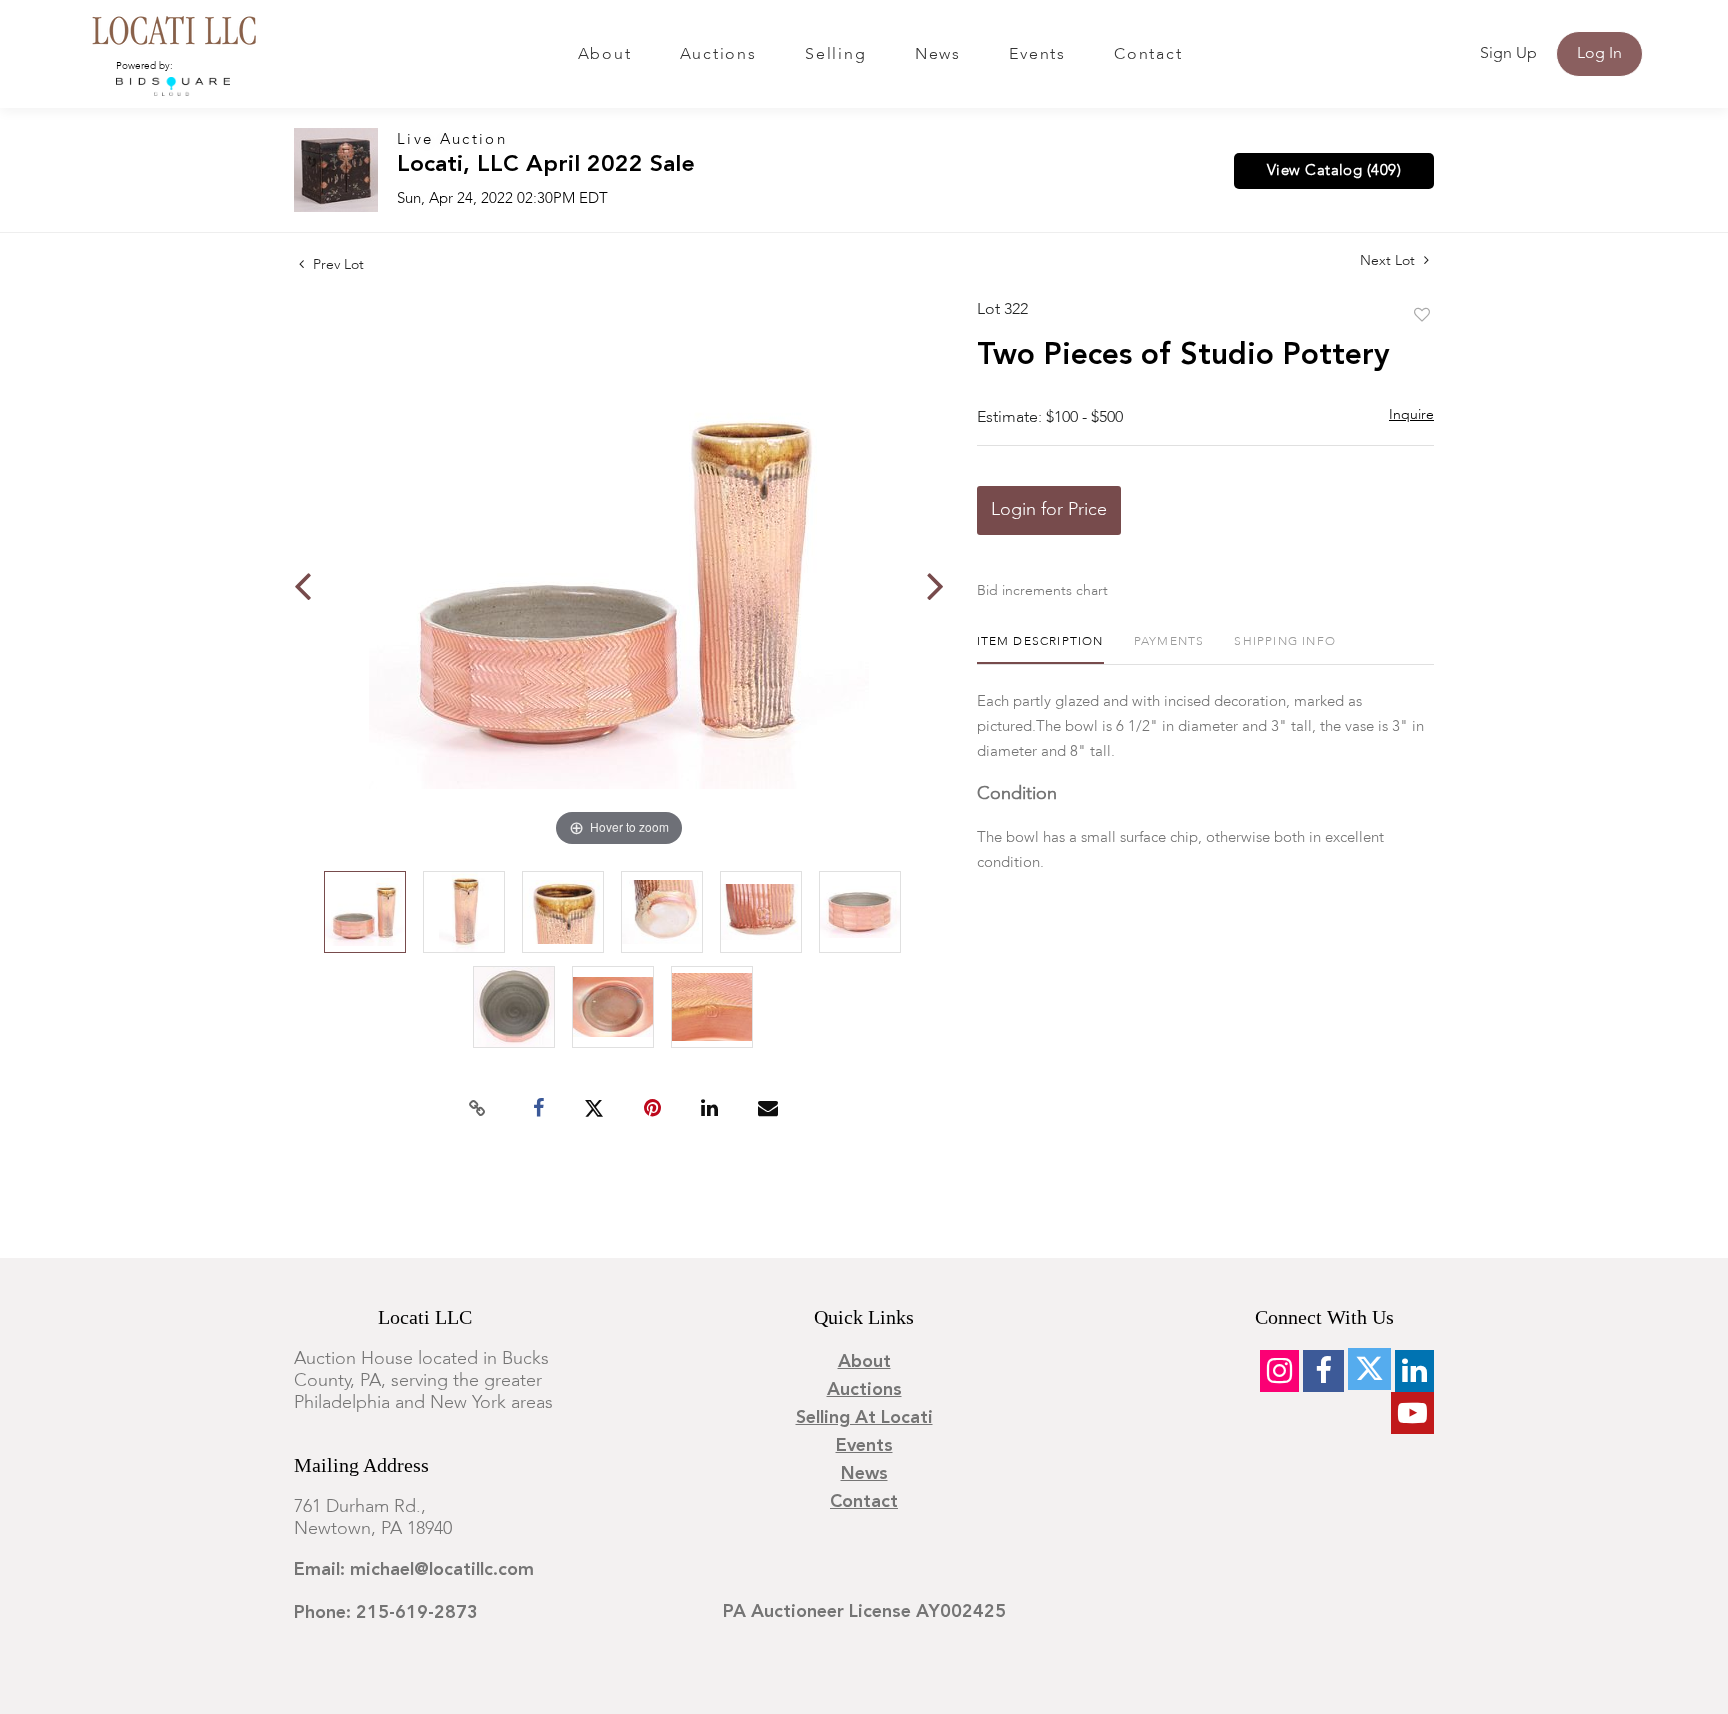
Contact (1148, 55)
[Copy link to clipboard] (478, 1109)
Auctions (718, 55)
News (938, 55)
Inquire (1411, 415)
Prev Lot (336, 265)
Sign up (1508, 54)
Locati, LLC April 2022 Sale (546, 165)
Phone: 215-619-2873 (386, 1613)
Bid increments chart (1042, 591)
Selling (835, 55)
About (605, 55)
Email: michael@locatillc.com (414, 1570)
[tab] (1040, 649)
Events (1037, 55)
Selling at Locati (864, 1418)
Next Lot (1389, 261)
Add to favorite (1422, 316)
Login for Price (1049, 510)
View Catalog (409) (1334, 171)
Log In (1599, 54)
